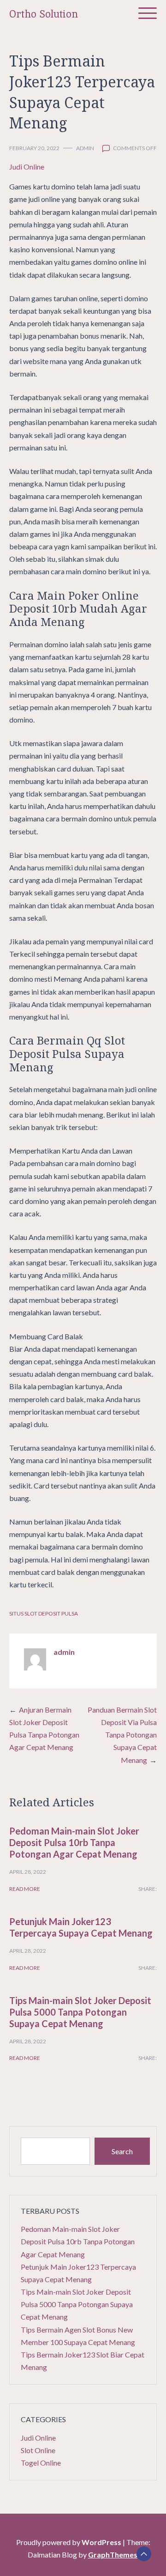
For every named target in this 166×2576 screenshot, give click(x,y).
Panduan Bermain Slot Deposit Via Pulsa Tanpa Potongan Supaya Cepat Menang (122, 1735)
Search (122, 2151)
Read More (25, 1889)
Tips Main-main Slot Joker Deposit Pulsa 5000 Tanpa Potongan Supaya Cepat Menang (80, 2012)
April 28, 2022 (28, 1872)
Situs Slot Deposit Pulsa (44, 1613)
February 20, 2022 (34, 148)
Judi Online (27, 167)
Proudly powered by (69, 2542)
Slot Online (38, 2450)
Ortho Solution (44, 14)
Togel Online (41, 2463)
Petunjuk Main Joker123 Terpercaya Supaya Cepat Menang (81, 1927)
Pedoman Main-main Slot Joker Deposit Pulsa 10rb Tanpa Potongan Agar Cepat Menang (74, 1842)
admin (85, 148)
